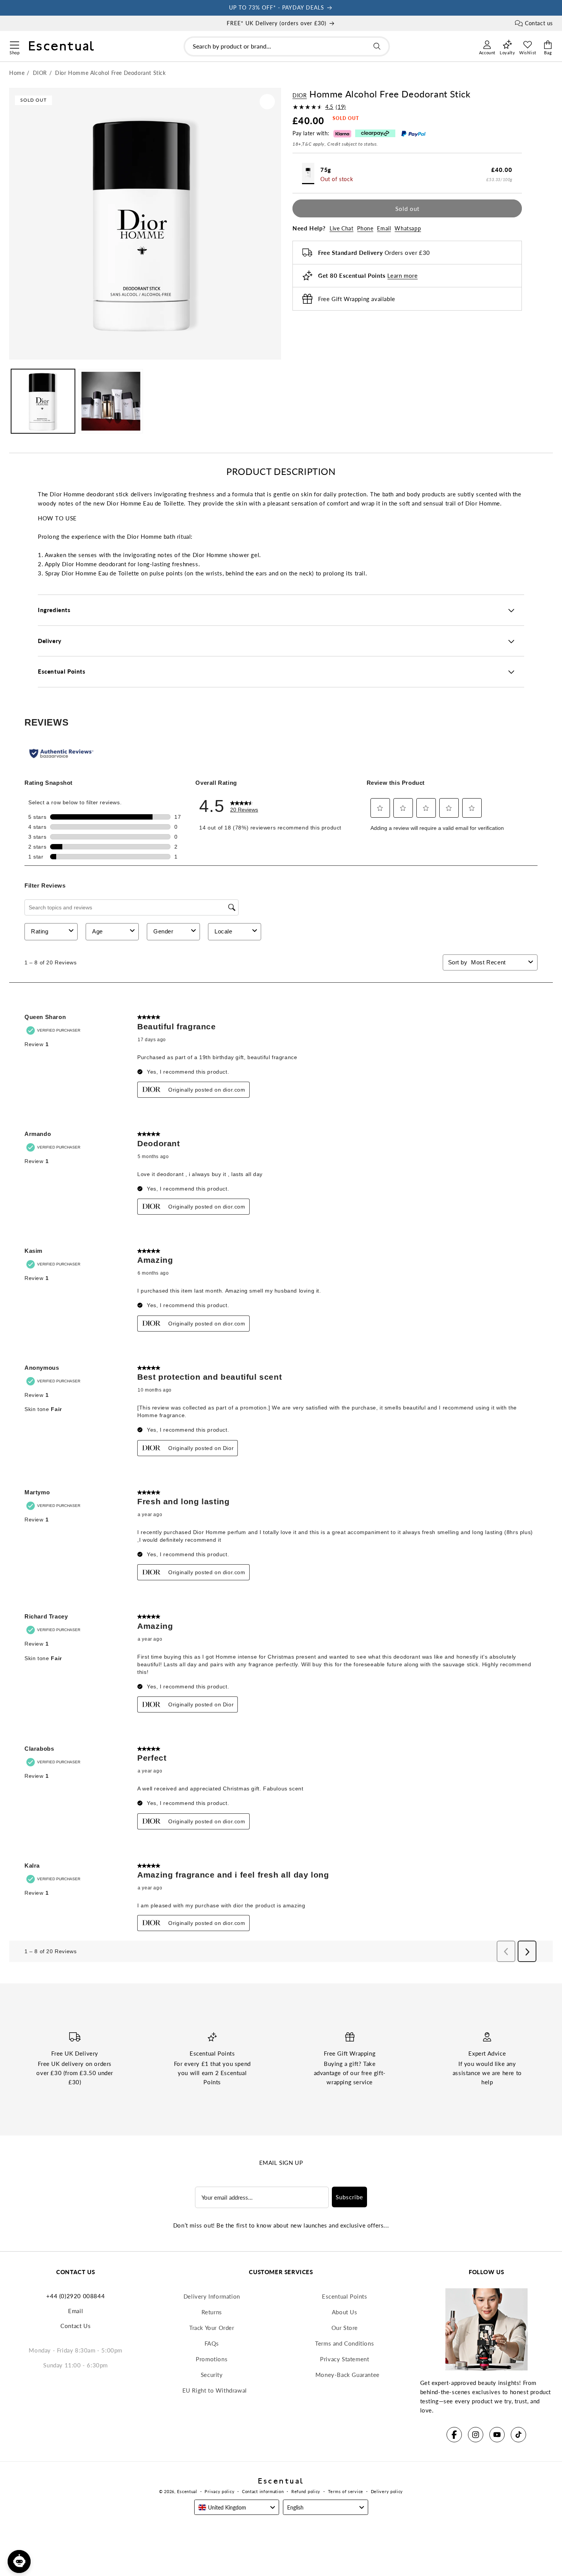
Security (212, 2375)
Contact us (539, 23)
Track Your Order (212, 2328)
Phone (365, 228)
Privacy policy (219, 2491)
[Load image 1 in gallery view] (43, 401)
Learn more (402, 275)
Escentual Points (345, 2296)
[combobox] (287, 46)
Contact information (263, 2491)
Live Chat (341, 228)
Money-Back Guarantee (348, 2375)
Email (384, 228)
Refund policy (306, 2491)
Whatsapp (408, 228)
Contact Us (76, 2326)
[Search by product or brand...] (377, 46)
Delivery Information (212, 2296)
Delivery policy (387, 2491)
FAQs (212, 2343)
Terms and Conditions (344, 2343)
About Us (345, 2312)
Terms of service (346, 2491)
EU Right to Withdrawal (215, 2390)
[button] (14, 44)
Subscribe (349, 2197)
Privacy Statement (344, 2359)
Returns (212, 2312)
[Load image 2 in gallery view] (111, 401)
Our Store (345, 2328)
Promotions (212, 2359)
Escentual (187, 2491)
